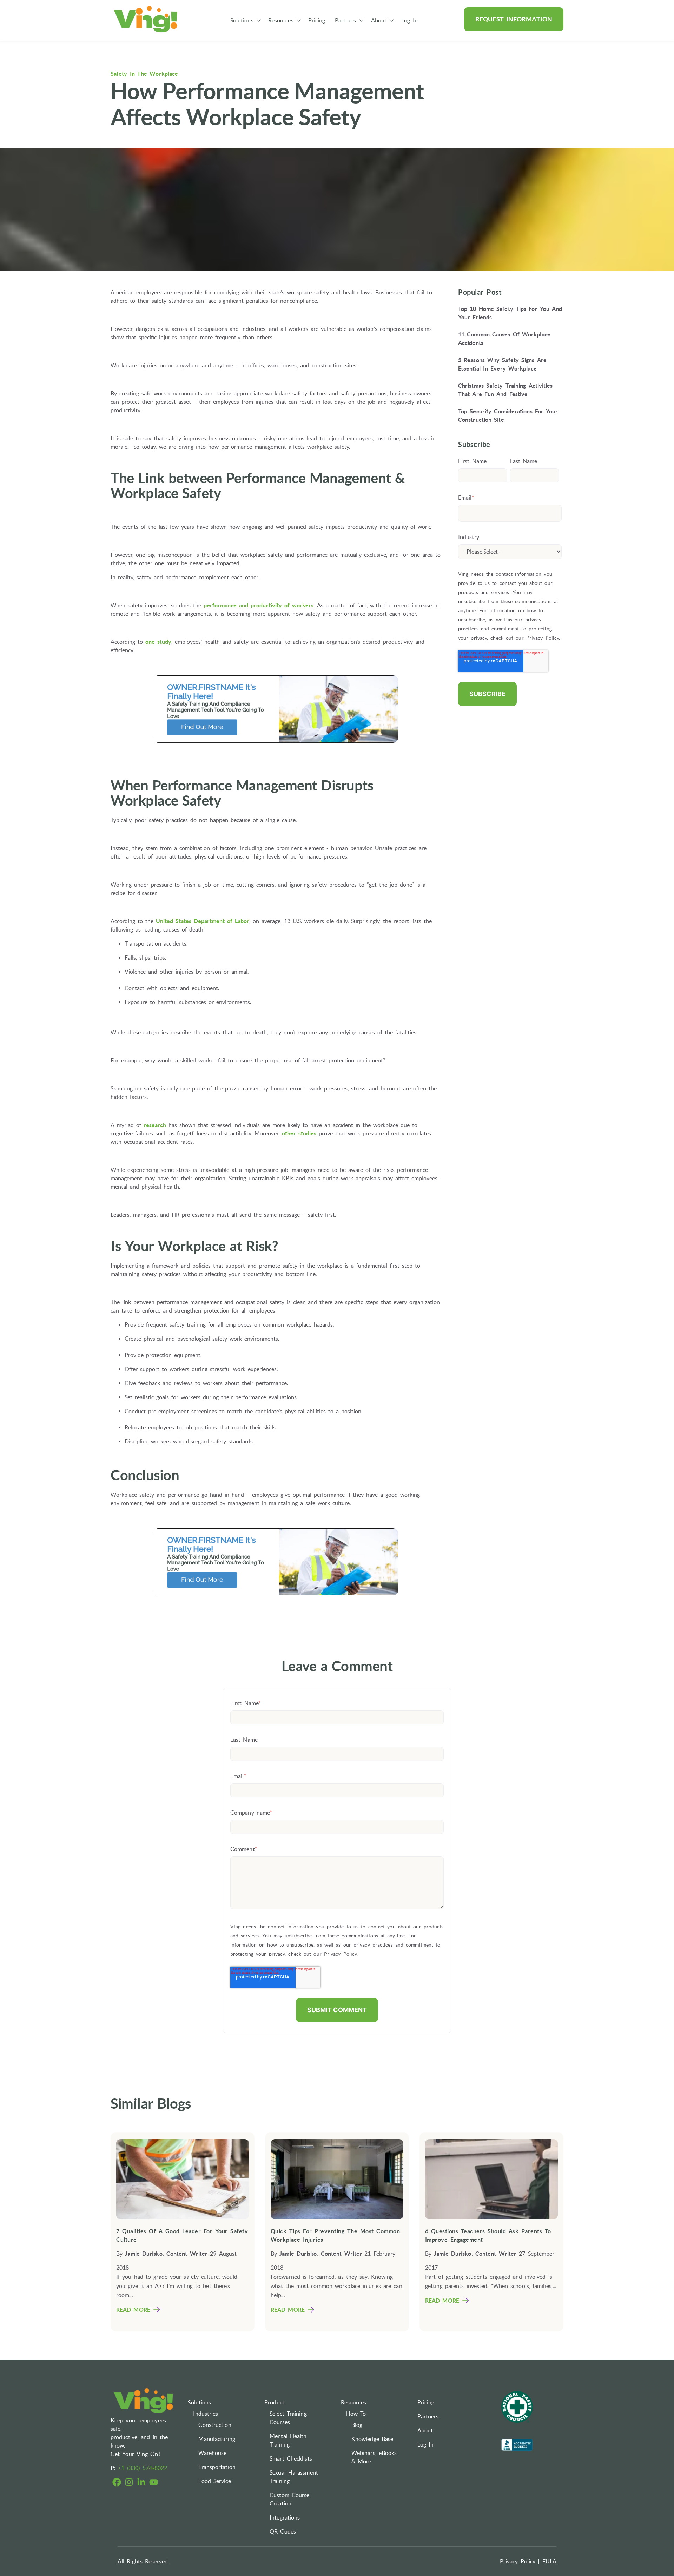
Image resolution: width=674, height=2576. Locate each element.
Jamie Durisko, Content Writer (166, 2254)
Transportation (217, 2467)
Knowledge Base (372, 2439)
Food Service (214, 2481)
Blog (357, 2425)
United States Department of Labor (203, 921)
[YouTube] (154, 2483)
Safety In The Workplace (144, 74)
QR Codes (283, 2531)
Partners (346, 20)
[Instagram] (129, 2483)
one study (158, 642)
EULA (549, 2561)
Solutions (242, 20)
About (379, 20)
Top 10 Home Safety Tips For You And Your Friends (510, 313)
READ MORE (133, 2310)
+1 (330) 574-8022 (143, 2468)
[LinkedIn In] (141, 2483)
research (155, 1125)
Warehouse (212, 2453)
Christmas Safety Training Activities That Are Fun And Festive (505, 389)
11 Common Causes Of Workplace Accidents (504, 338)
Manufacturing (217, 2439)
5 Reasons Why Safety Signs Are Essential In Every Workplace (502, 364)
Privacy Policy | (520, 2561)
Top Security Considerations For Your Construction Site (508, 415)
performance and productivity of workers (259, 605)
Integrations (285, 2517)
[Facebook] (117, 2483)
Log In (409, 20)
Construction (215, 2425)
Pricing (317, 20)
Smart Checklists (291, 2458)
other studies (299, 1133)
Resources (281, 20)
